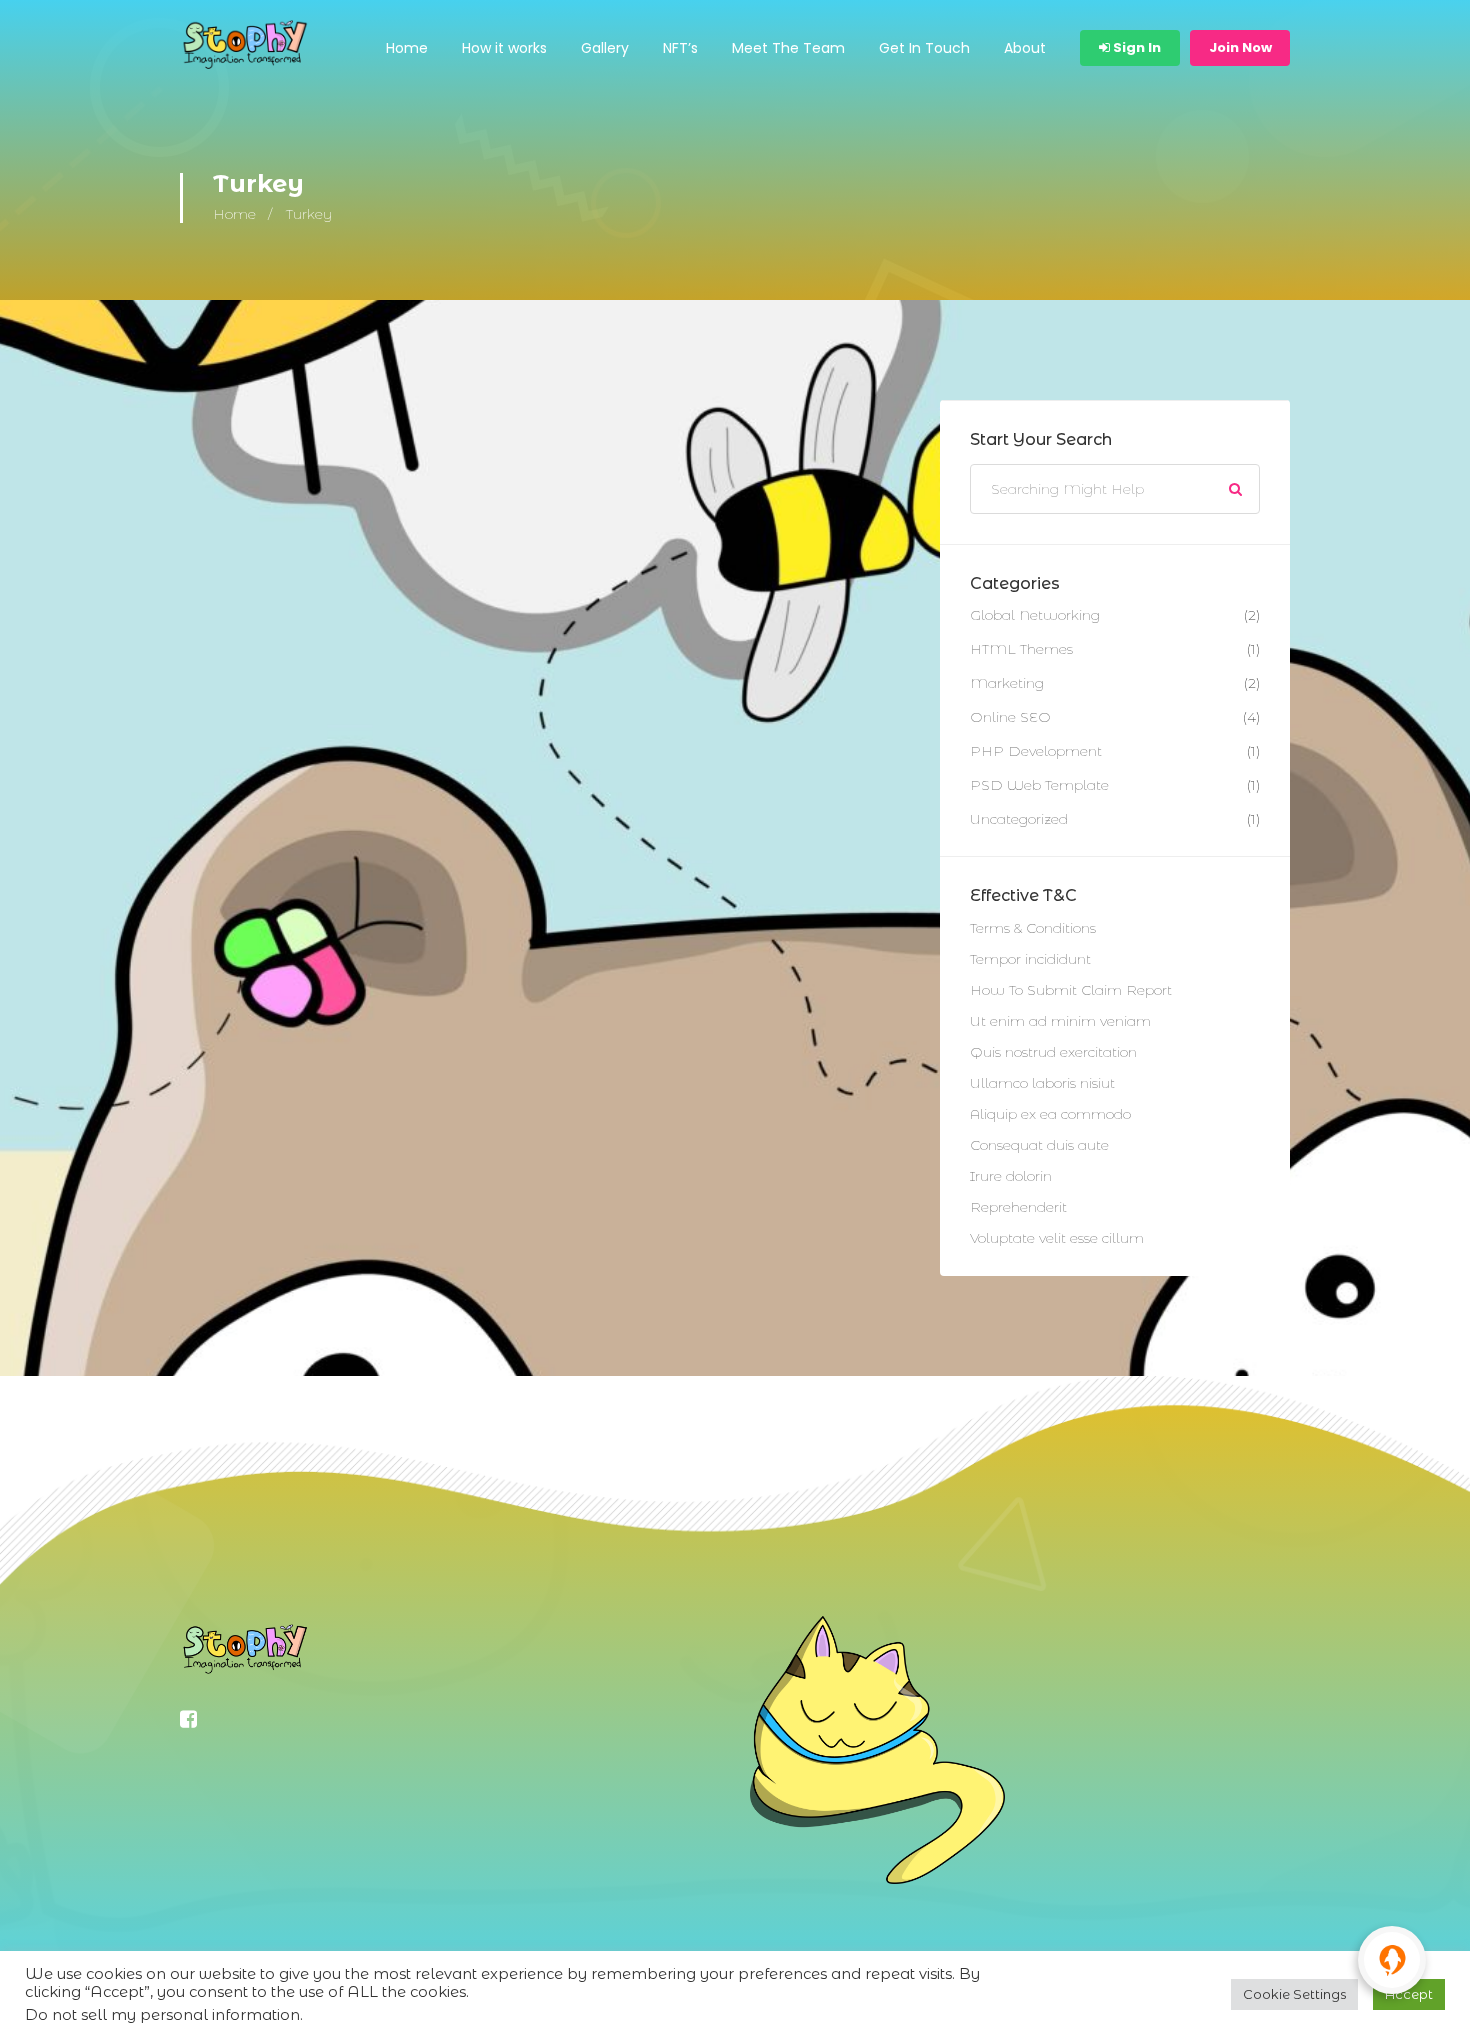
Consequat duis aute (1039, 1145)
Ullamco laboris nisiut (1042, 1083)
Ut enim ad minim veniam (1060, 1021)
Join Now (1240, 47)
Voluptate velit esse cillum (1057, 1238)
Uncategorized (1019, 819)
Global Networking (1035, 615)
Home (407, 48)
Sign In (1135, 47)
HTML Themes (1021, 649)
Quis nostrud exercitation (1053, 1052)
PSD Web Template (1039, 785)
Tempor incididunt (1030, 959)
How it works (504, 48)
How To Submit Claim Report (1071, 990)
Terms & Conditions (1033, 928)
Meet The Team (788, 48)
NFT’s (680, 48)
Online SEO (1010, 717)
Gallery (605, 48)
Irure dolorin (1011, 1176)
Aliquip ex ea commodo (1050, 1114)
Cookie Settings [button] (1294, 1994)
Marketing (1007, 683)
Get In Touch (924, 48)
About (1025, 48)
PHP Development (1036, 751)
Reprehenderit (1018, 1207)
